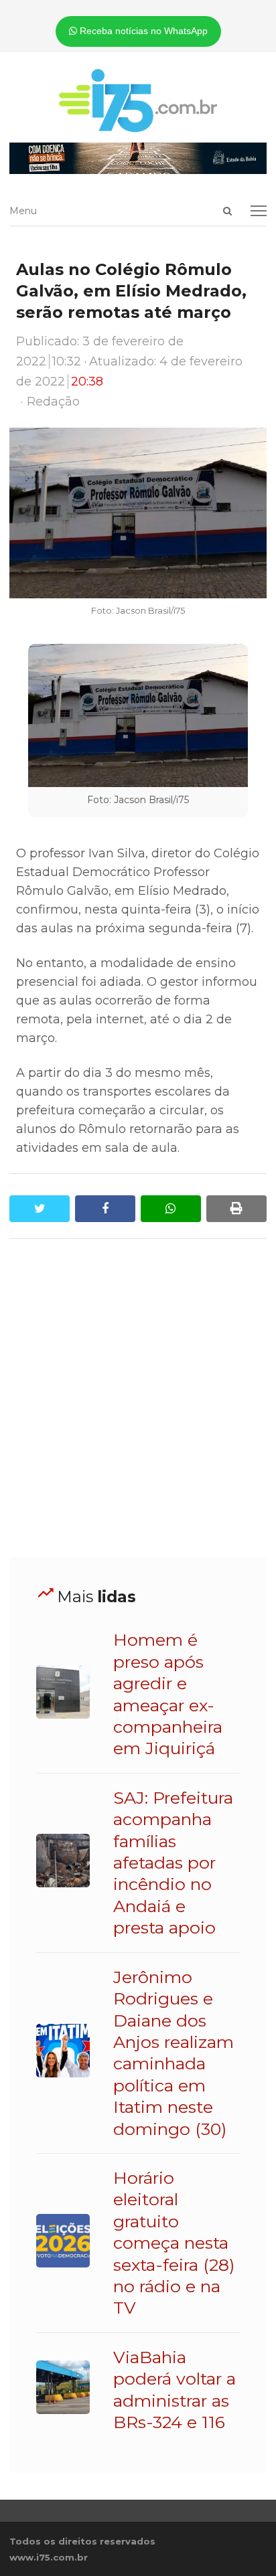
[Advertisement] (138, 1398)
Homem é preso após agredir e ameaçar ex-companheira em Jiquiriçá (168, 1694)
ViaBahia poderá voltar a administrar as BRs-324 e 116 (175, 2390)
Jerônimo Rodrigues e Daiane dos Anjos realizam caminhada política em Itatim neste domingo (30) (174, 2053)
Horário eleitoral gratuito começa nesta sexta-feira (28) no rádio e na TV (174, 2243)
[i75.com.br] (138, 100)
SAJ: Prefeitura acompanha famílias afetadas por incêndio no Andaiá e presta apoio (173, 1863)
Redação (53, 402)
